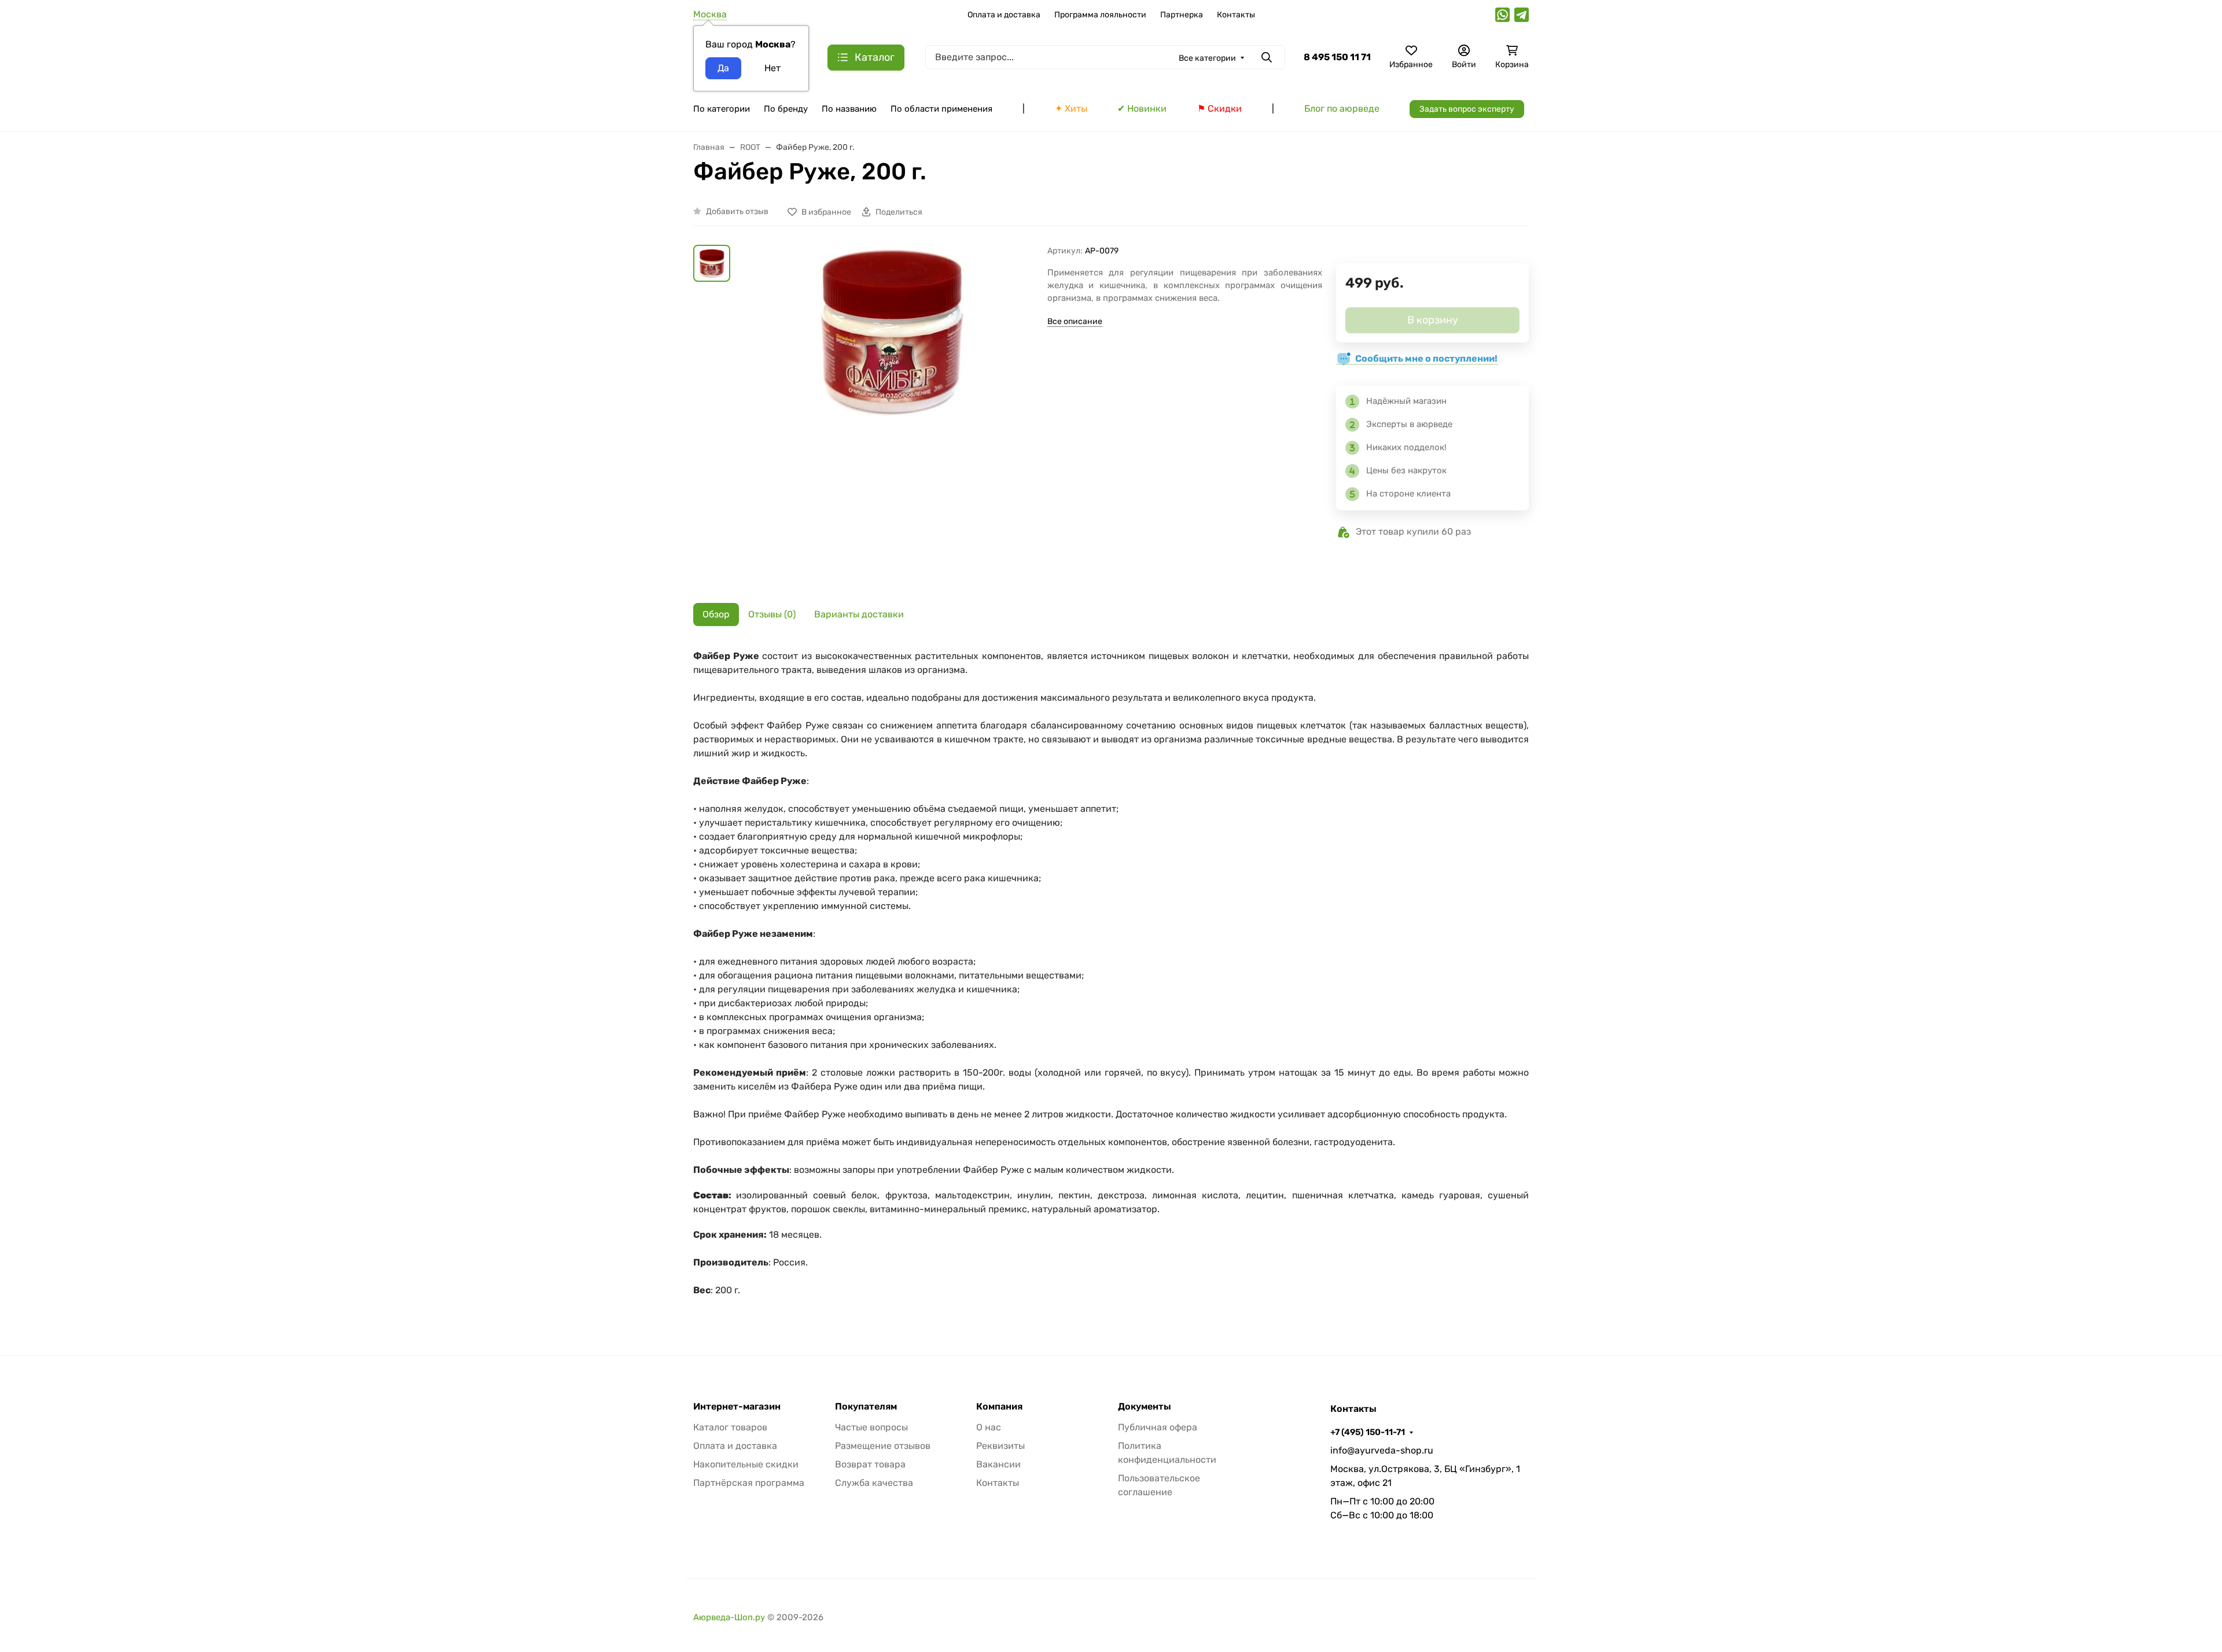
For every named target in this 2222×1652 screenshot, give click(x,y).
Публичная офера (1158, 1427)
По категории (722, 109)
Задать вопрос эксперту (1467, 109)
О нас (989, 1427)
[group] (891, 415)
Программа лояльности (1100, 15)
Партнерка (1182, 15)
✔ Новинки (1142, 108)
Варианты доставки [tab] (859, 614)
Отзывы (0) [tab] (772, 614)
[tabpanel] (1111, 979)
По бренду (786, 109)
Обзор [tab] (716, 614)
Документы (1145, 1407)
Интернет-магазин (737, 1407)
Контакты (1236, 15)
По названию (849, 109)
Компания (999, 1407)
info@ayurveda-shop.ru (1382, 1450)
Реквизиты (1000, 1446)
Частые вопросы (871, 1427)
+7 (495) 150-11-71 (1368, 1432)
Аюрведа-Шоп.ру (729, 1617)
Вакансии (998, 1464)
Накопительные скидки (746, 1464)
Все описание (1075, 321)
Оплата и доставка (1004, 15)
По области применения (941, 109)
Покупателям (866, 1407)
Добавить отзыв (737, 211)
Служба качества (874, 1483)
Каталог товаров (730, 1427)
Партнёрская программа (749, 1483)
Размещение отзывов (883, 1446)
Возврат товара (870, 1464)
